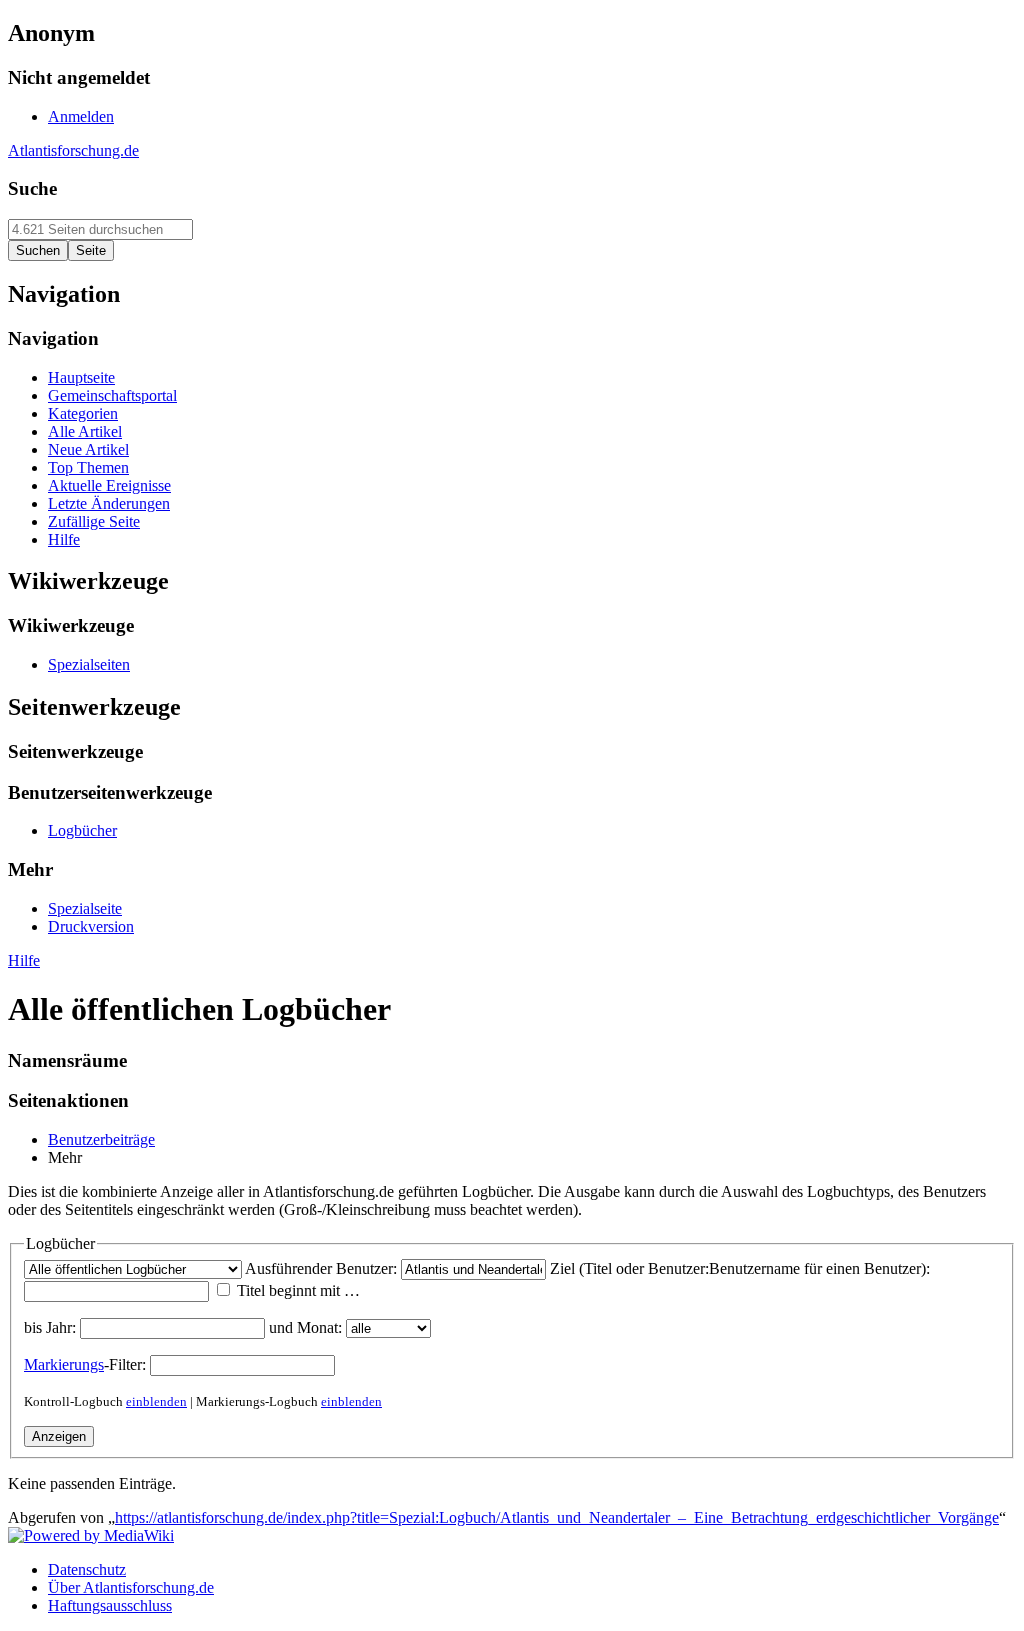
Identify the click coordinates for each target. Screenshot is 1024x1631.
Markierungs (64, 1364)
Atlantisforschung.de (73, 150)
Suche (32, 188)
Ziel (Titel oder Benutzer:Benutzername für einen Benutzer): (740, 1268)
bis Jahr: (50, 1327)
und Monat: (305, 1327)
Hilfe (24, 960)
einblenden (156, 1401)
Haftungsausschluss (110, 1605)
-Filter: (85, 1364)
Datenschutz (87, 1569)
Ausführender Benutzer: (321, 1268)
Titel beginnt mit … (298, 1290)
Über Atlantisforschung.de (131, 1587)
